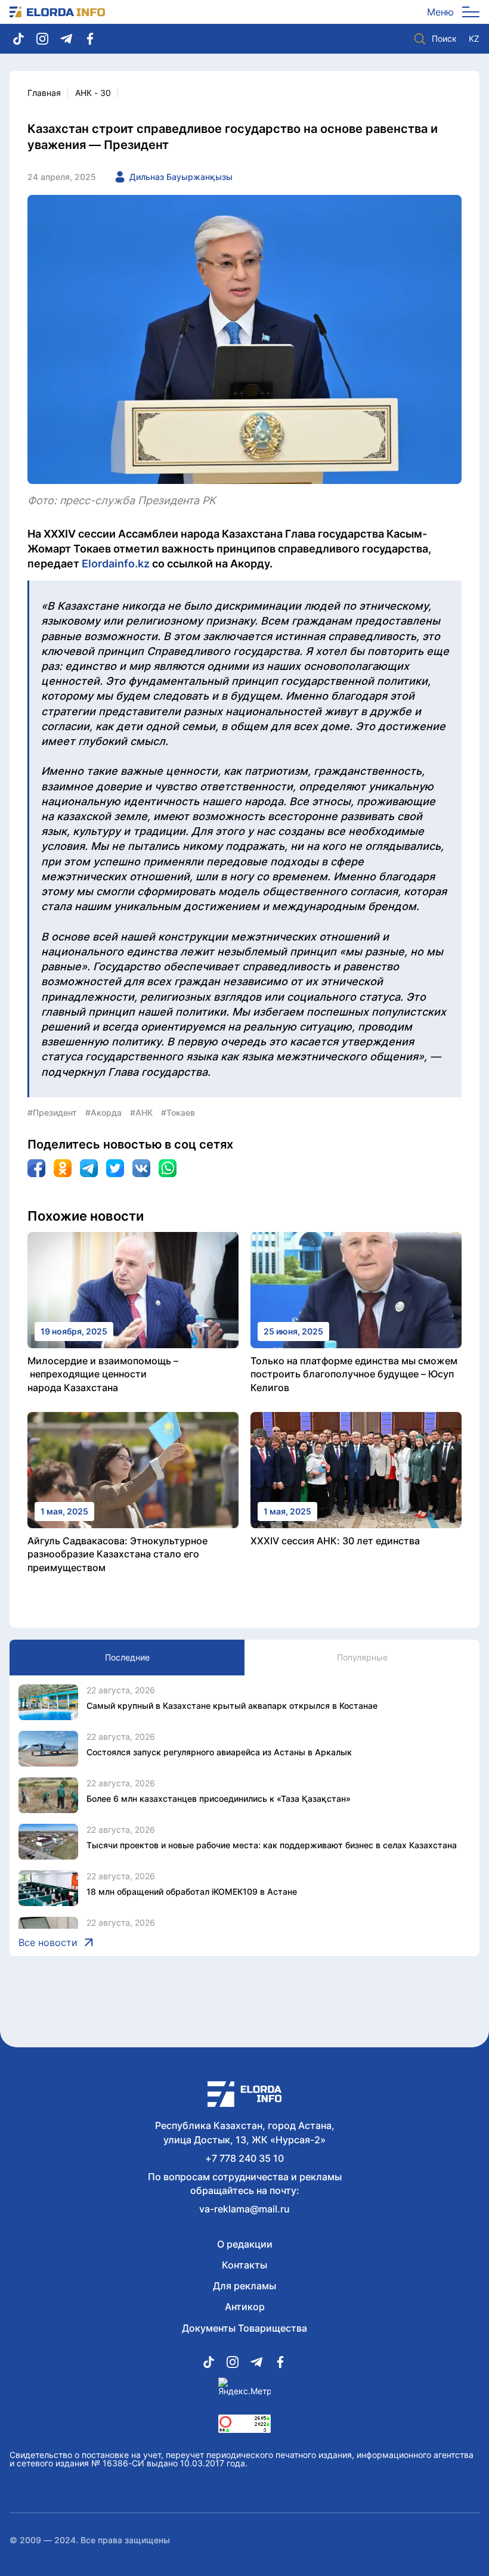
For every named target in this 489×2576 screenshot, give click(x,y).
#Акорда (103, 1112)
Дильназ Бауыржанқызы (181, 177)
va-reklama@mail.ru (244, 2209)
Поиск (444, 38)
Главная (44, 93)
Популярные (362, 1657)
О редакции (245, 2244)
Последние (127, 1657)
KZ (474, 39)
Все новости (48, 1942)
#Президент (52, 1112)
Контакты (244, 2265)
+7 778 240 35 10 (244, 2158)
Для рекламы (244, 2286)
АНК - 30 (93, 93)
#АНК (141, 1112)
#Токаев (178, 1112)
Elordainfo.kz (116, 564)
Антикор (245, 2307)
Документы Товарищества (244, 2328)
